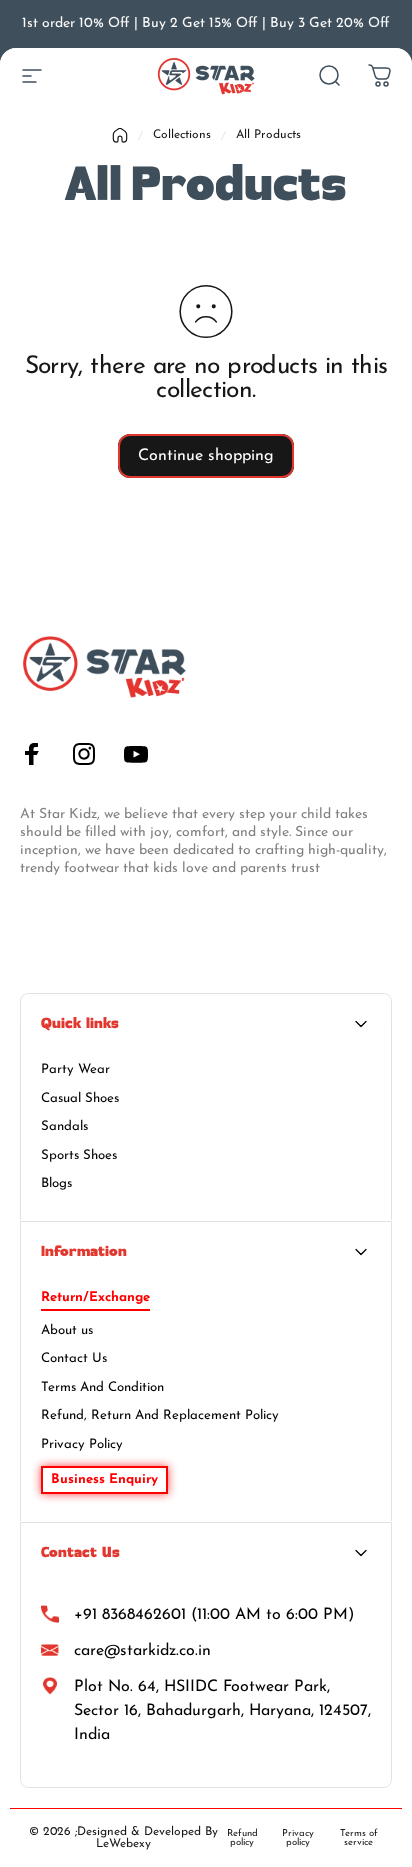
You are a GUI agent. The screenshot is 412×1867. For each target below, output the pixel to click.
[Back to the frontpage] (120, 135)
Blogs (56, 1183)
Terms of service (359, 1838)
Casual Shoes (80, 1098)
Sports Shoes (79, 1155)
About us (67, 1330)
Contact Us (74, 1358)
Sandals (64, 1126)
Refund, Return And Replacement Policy (160, 1415)
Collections (182, 135)
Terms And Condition (102, 1387)
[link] (206, 1711)
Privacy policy (298, 1838)
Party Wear (75, 1069)
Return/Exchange (95, 1297)
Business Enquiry (104, 1479)
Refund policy (242, 1838)
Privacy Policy (82, 1444)
